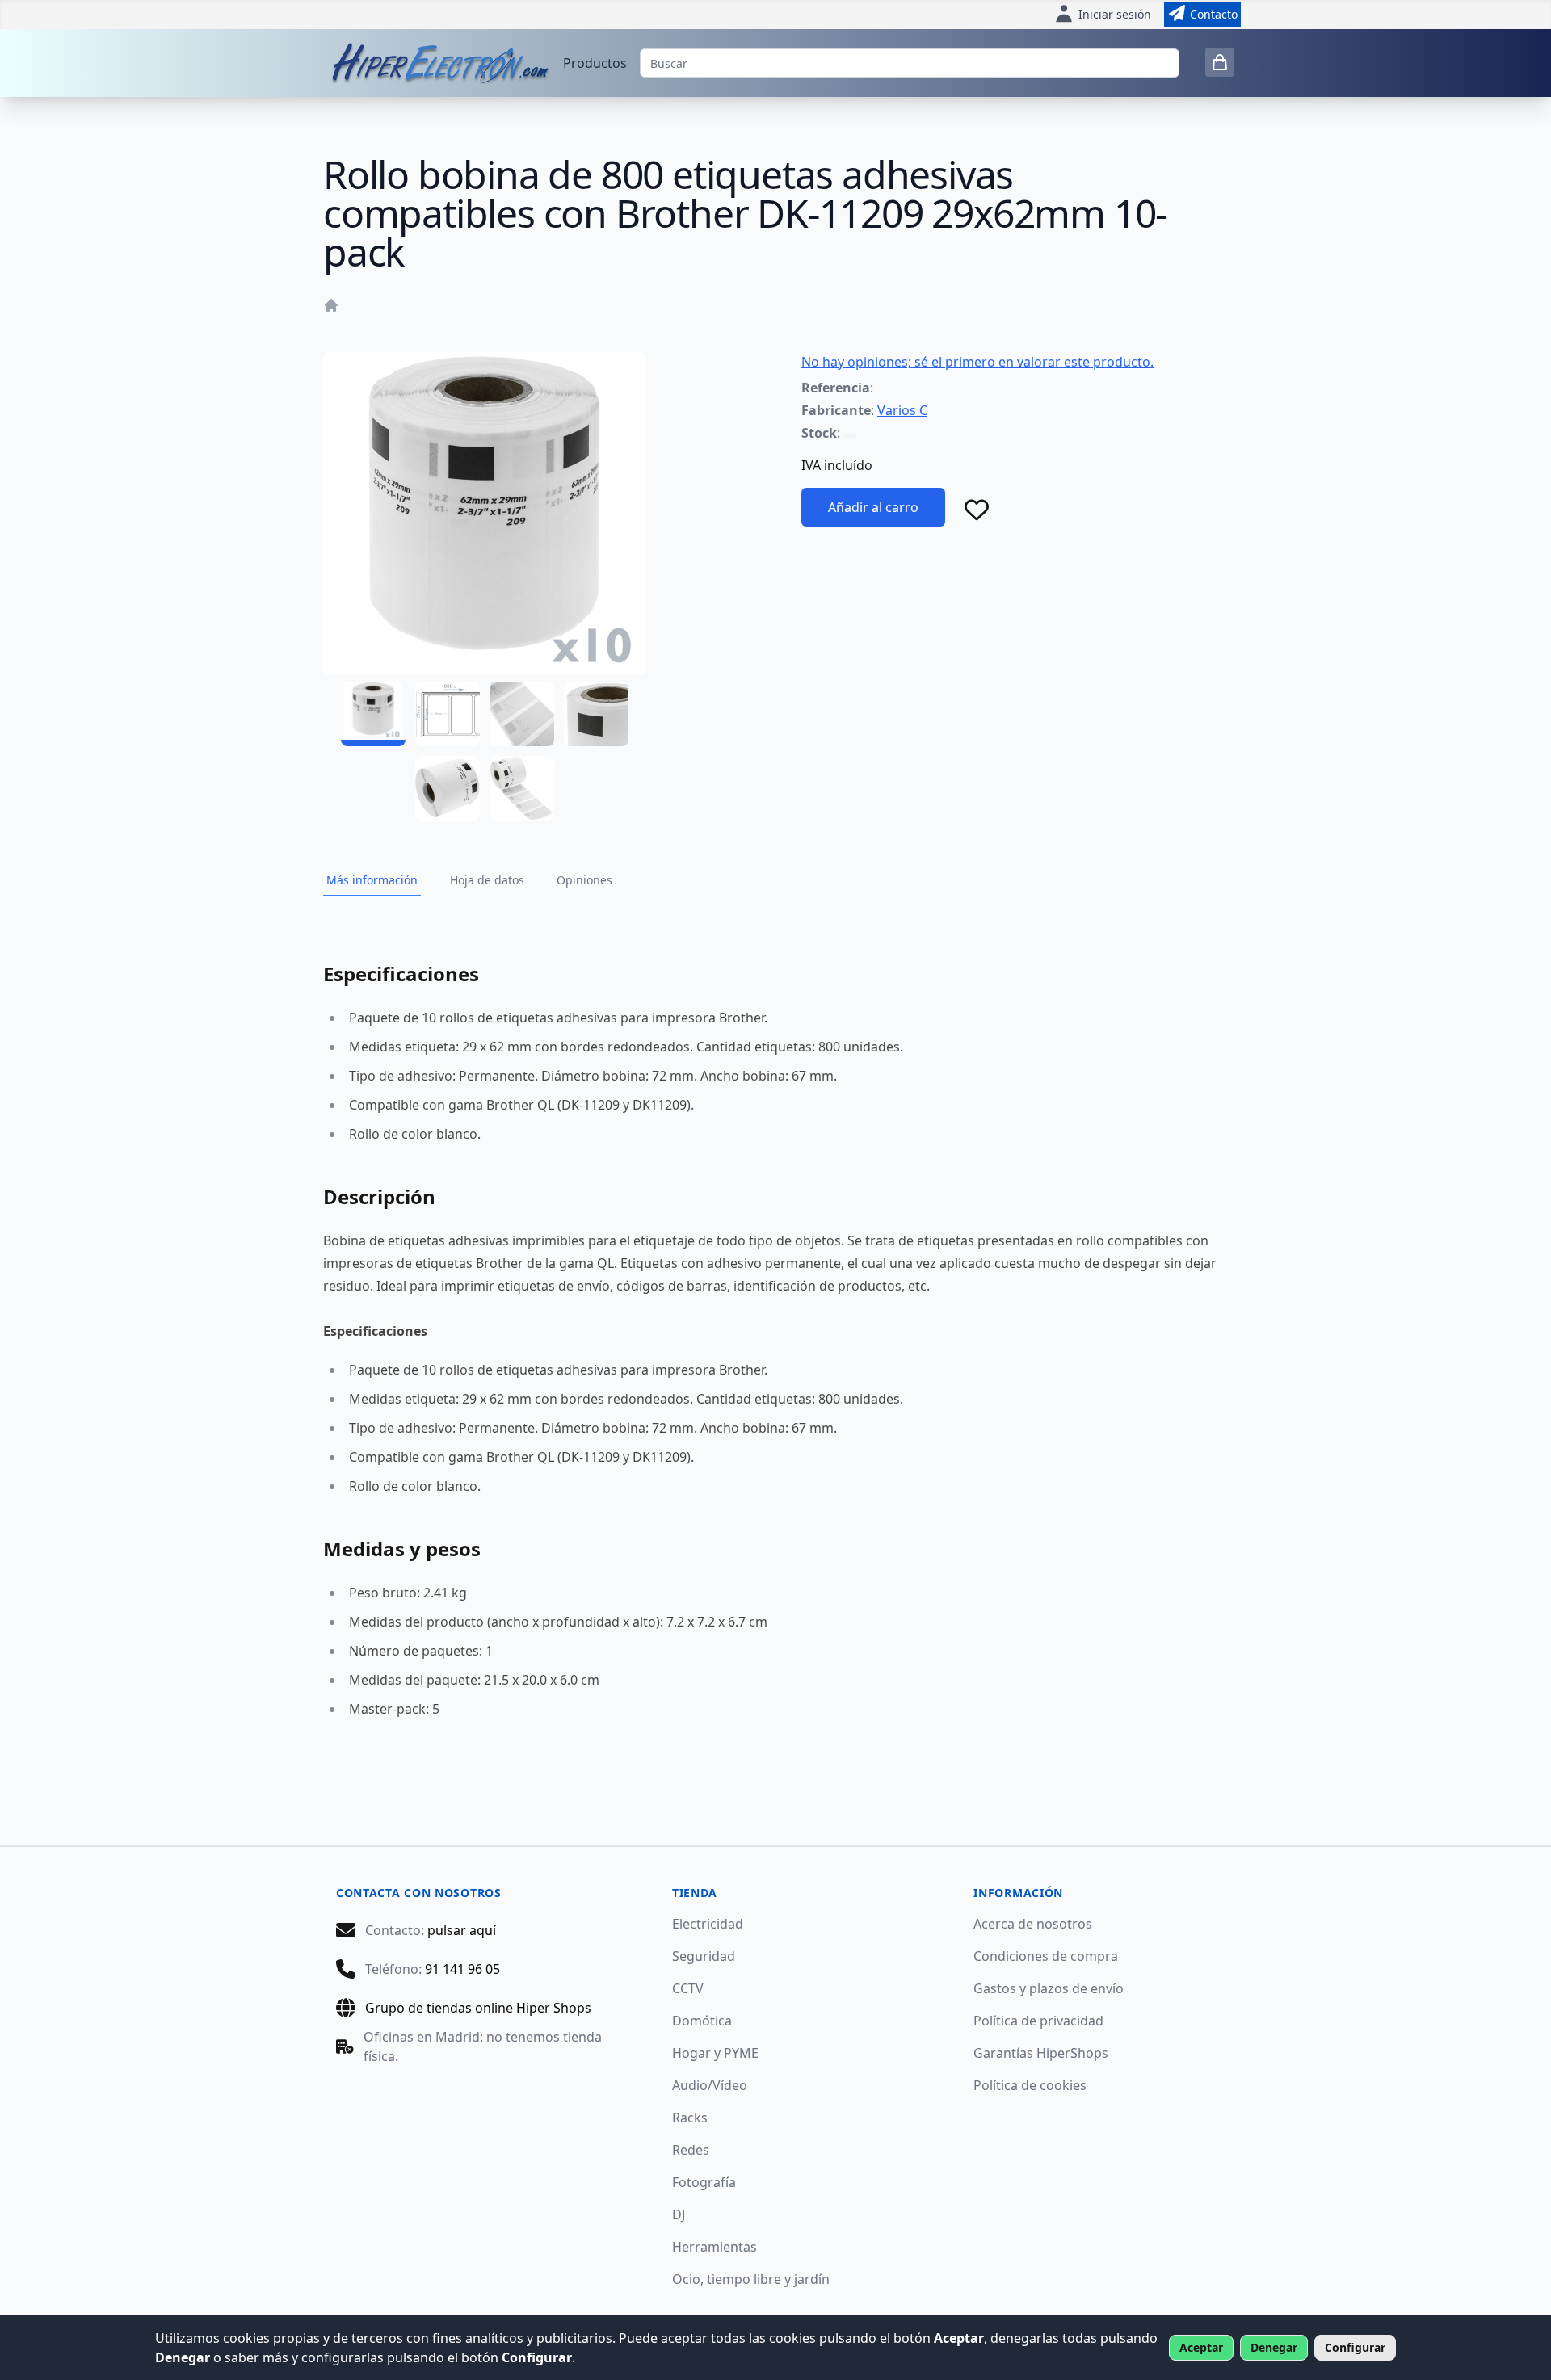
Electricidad (708, 1924)
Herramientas (715, 2247)
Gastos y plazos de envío (1049, 1988)
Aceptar (1201, 2347)
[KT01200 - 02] (448, 714)
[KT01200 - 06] (522, 788)
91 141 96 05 (462, 1969)
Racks (690, 2118)
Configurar (1355, 2347)
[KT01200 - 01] (373, 714)
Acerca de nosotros (1033, 1924)
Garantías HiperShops (1041, 2053)
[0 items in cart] (1220, 62)
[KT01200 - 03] (522, 714)
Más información (372, 880)
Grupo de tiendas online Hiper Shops (478, 2008)
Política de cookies (1030, 2085)
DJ (679, 2214)
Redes (691, 2150)
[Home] (331, 305)
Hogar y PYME (715, 2053)
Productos (595, 63)
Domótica (702, 2021)
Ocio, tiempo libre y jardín (751, 2279)
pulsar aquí (462, 1930)
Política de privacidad (1038, 2021)
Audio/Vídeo (710, 2085)
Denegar (1274, 2347)
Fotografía (704, 2182)
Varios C (902, 410)
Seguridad (704, 1956)
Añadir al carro (873, 507)
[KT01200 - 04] (596, 714)
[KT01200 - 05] (448, 788)
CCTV (688, 1988)
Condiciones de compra (1046, 1956)
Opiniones (584, 880)
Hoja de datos (487, 880)
